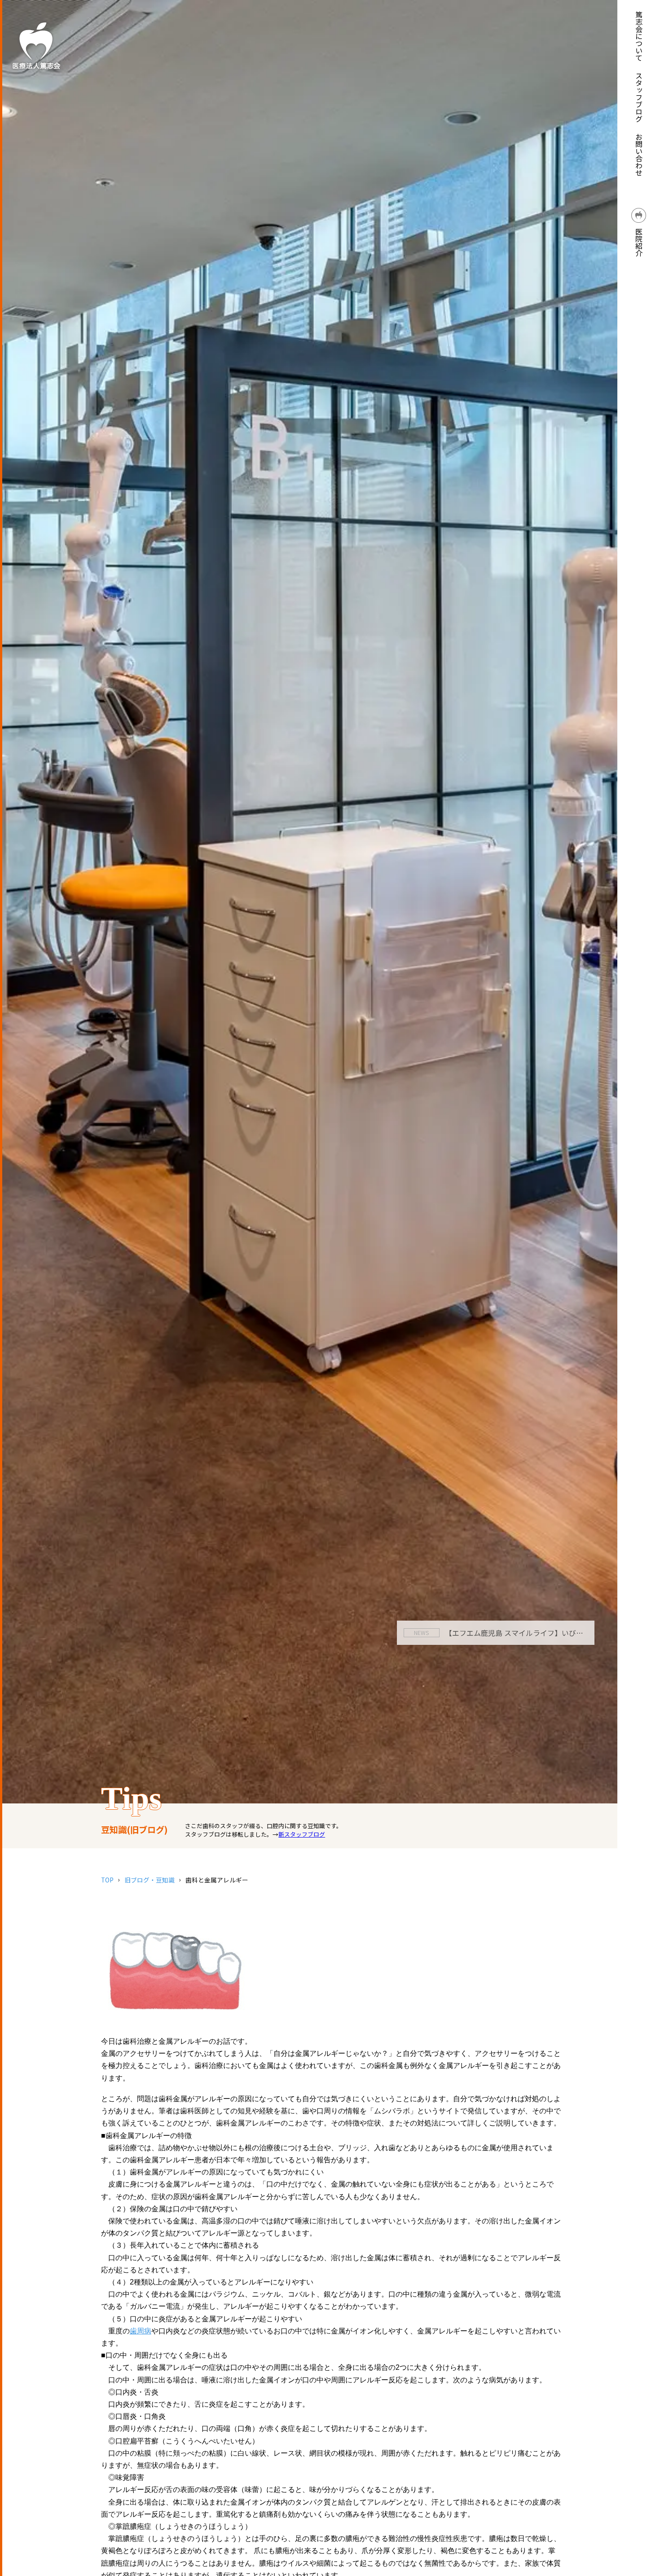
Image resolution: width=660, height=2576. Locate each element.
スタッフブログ (639, 97)
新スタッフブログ (302, 1834)
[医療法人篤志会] (36, 45)
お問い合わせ (639, 155)
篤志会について (639, 36)
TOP (107, 1880)
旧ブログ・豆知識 (150, 1880)
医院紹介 (639, 241)
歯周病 (141, 2331)
